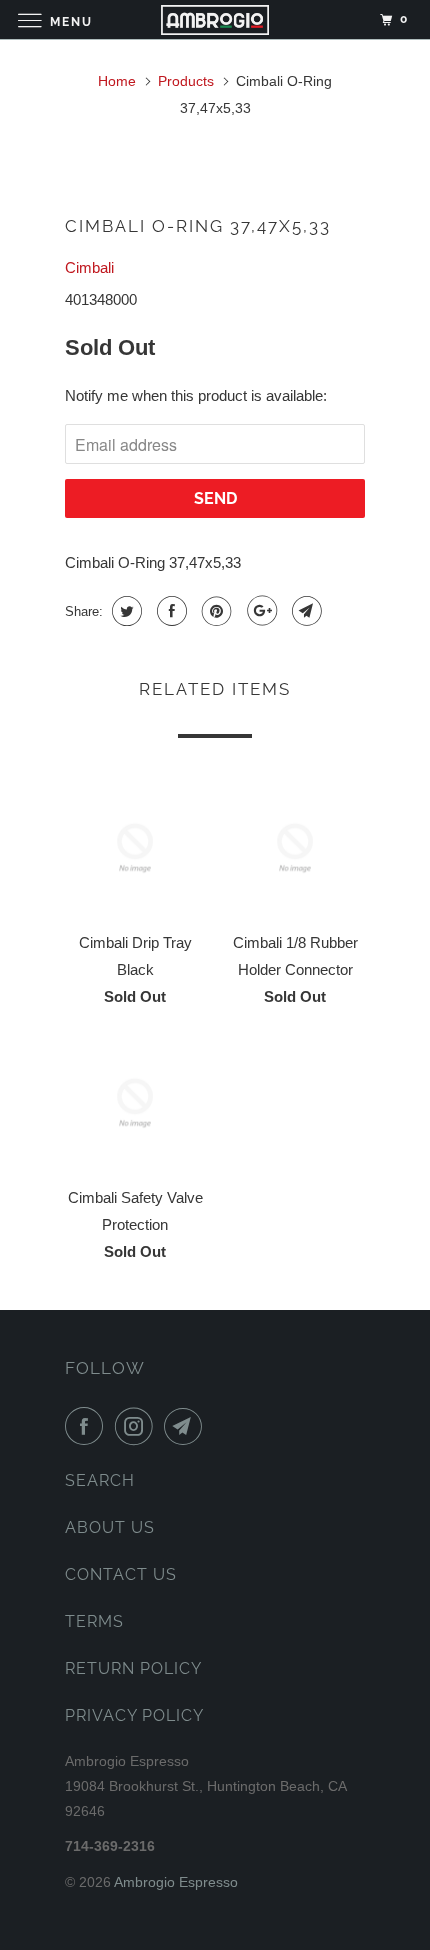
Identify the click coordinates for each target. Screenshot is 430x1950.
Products (186, 81)
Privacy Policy (134, 1715)
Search (100, 1480)
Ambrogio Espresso (176, 1882)
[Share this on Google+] (259, 611)
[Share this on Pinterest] (214, 611)
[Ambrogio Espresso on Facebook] (88, 1426)
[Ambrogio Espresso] (215, 19)
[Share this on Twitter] (124, 611)
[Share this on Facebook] (169, 611)
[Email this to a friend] (304, 611)
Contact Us (121, 1574)
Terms (94, 1621)
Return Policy (133, 1668)
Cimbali (89, 267)
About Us (110, 1527)
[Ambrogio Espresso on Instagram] (138, 1426)
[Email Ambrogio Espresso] (187, 1426)
